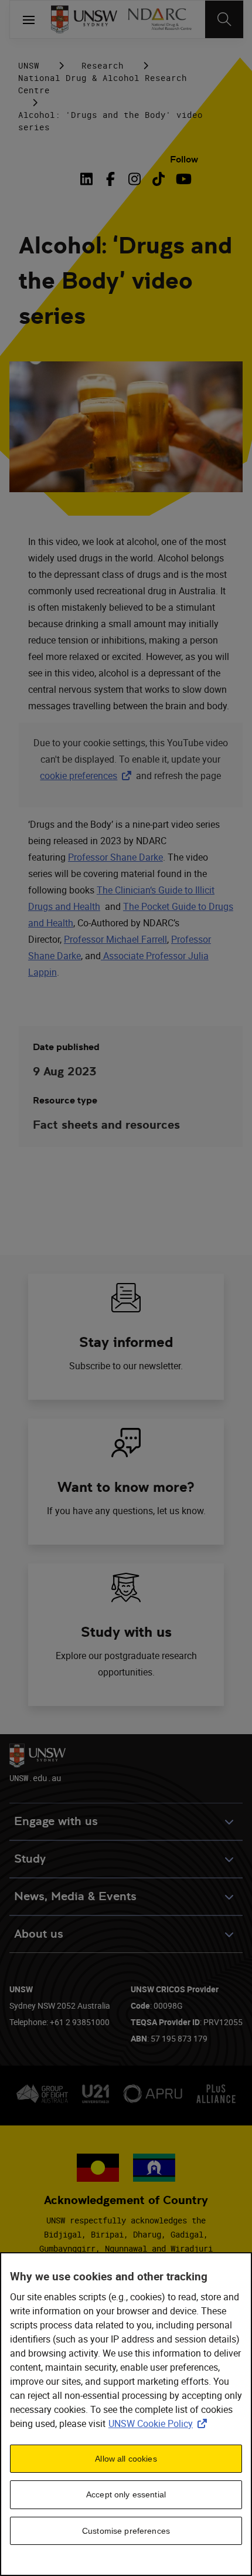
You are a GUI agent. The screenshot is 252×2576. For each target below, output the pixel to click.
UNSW (29, 65)
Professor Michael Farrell (115, 939)
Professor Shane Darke (115, 857)
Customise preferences (126, 2531)
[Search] (224, 19)
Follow (184, 159)
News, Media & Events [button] (75, 1896)
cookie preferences (79, 776)
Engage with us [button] (56, 1821)
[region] (126, 2414)
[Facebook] (110, 179)
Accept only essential (126, 2494)
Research (103, 65)
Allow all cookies (126, 2459)
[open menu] (29, 19)
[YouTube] (183, 179)
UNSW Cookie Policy (160, 2423)
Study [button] (30, 1859)
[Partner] (159, 19)
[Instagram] (134, 179)
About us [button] (39, 1934)
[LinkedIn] (88, 179)
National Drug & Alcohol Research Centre (103, 84)
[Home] (84, 19)
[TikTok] (159, 179)
